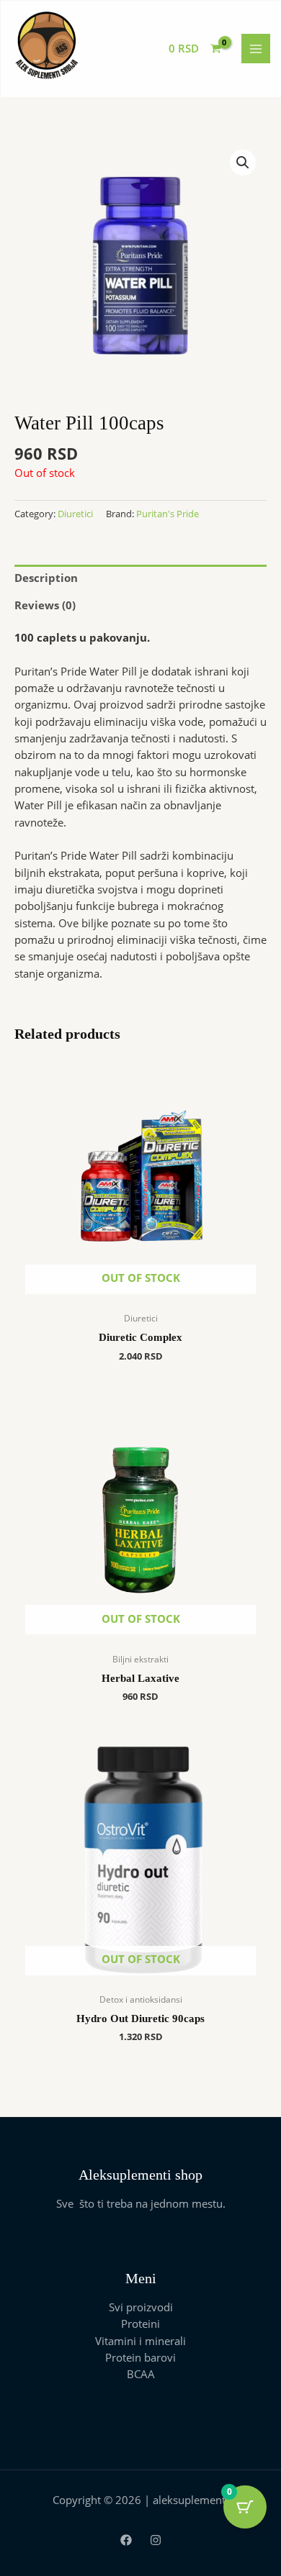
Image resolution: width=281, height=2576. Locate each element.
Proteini (140, 2324)
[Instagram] (156, 2540)
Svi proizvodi (141, 2307)
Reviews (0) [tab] (45, 605)
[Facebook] (126, 2540)
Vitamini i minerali (140, 2341)
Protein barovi (140, 2357)
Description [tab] (46, 578)
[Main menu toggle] (256, 48)
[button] (243, 163)
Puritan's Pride (168, 514)
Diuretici (75, 514)
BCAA (141, 2374)
